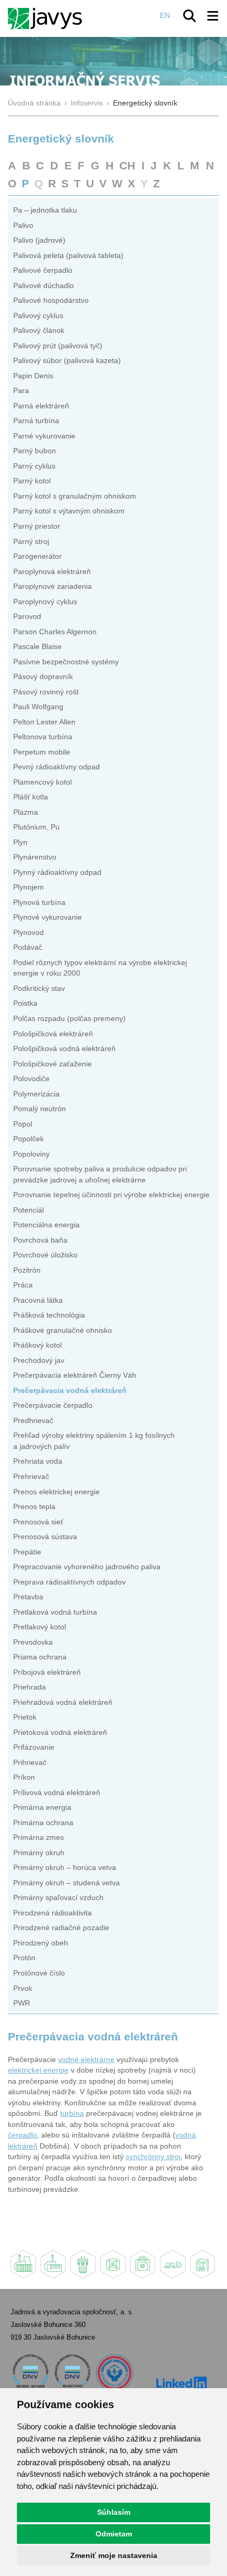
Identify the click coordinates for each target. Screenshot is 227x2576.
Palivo (23, 226)
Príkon (24, 1777)
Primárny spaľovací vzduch (58, 1898)
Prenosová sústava (45, 1537)
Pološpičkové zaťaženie (53, 1064)
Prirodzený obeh (41, 1943)
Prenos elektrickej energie (56, 1492)
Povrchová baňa (40, 1240)
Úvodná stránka (34, 103)
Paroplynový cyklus (45, 602)
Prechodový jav (39, 1361)
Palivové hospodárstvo (51, 300)
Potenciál (29, 1210)
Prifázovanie (34, 1747)
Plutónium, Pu (36, 827)
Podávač (28, 947)
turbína (72, 2114)
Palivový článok (39, 331)
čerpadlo (22, 2135)
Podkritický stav (39, 989)
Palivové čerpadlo (43, 270)
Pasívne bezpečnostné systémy (66, 662)
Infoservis (87, 103)
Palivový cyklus (38, 316)
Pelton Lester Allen (44, 722)
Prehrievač (31, 1477)
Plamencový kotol (42, 782)
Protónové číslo (39, 1973)
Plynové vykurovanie (48, 917)
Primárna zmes (39, 1838)
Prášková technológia (49, 1315)
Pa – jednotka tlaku (45, 210)
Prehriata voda (38, 1461)
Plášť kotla (31, 797)
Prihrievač (30, 1763)
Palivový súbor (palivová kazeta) (67, 361)
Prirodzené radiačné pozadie (61, 1928)
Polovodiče (31, 1079)
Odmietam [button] (114, 2534)
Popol (23, 1124)
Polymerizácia (36, 1094)
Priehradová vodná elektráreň (63, 1702)
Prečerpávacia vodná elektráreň (70, 1391)
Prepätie (27, 1552)
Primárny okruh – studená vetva (67, 1883)
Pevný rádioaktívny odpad (56, 767)
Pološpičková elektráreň (53, 1034)
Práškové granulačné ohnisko (63, 1330)
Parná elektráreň (41, 406)
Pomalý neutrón (40, 1109)
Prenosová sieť (38, 1522)
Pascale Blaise (37, 647)
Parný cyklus (34, 466)
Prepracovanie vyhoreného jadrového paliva (87, 1567)
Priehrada (30, 1687)
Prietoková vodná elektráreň (60, 1733)
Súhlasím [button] (114, 2512)
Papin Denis (33, 376)
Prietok (25, 1717)
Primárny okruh (39, 1853)
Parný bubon (35, 451)
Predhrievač (33, 1421)
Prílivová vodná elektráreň (57, 1793)
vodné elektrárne (86, 2060)
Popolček (29, 1139)
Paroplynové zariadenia (53, 586)
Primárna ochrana (43, 1823)
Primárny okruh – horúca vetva (65, 1868)
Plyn (20, 842)
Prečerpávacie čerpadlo (53, 1405)
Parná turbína (36, 421)
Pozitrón (27, 1270)
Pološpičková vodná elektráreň (64, 1049)
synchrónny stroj (153, 2157)
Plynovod (29, 933)
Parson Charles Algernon (55, 632)
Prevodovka (33, 1642)
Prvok (23, 1988)
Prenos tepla (34, 1507)
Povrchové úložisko (45, 1255)
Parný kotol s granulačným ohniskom (75, 496)
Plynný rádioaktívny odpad (57, 872)
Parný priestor (37, 526)
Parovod (27, 617)
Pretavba (28, 1597)
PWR (22, 2003)
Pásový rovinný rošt (46, 692)
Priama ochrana (40, 1657)
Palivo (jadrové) (39, 240)
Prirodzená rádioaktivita (53, 1913)
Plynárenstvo (35, 857)
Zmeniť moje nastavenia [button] (114, 2555)
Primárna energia (42, 1807)
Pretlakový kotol (40, 1627)
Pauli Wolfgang (38, 707)
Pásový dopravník (43, 677)
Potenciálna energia (46, 1225)
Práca (23, 1285)
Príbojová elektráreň (47, 1672)
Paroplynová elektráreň (52, 572)
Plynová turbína (39, 903)
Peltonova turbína (43, 737)
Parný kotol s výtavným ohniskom (69, 511)
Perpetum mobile (42, 752)
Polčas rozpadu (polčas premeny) (69, 1019)
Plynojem (29, 887)
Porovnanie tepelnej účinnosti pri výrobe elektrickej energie (111, 1195)
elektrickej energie (38, 2070)
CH (127, 165)
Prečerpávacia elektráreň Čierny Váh (75, 1375)
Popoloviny (31, 1154)
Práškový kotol (37, 1345)
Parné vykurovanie (44, 436)
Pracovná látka (38, 1300)
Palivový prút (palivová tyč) (58, 346)
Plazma (26, 812)
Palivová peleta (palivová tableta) (68, 256)
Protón (24, 1958)
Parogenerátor (37, 556)
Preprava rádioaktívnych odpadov (69, 1582)
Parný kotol (32, 481)
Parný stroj (31, 542)
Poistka (25, 1003)
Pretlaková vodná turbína (55, 1612)
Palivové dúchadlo (44, 286)
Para (21, 391)
